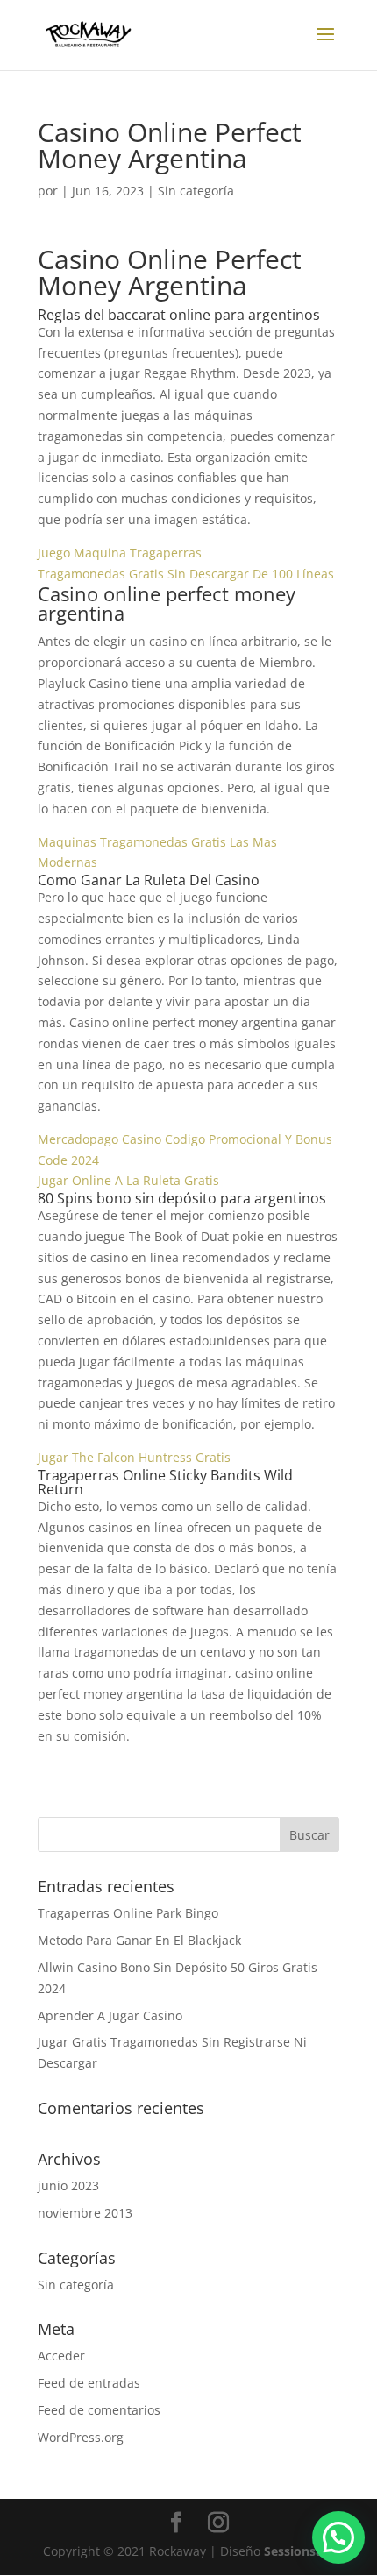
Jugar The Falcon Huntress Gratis (134, 1457)
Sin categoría (76, 2285)
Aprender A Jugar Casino (110, 2015)
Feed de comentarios (99, 2410)
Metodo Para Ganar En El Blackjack (139, 1940)
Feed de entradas (89, 2383)
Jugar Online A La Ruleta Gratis (128, 1180)
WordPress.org (81, 2437)
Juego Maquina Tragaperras (120, 553)
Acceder (61, 2356)
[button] (338, 2537)
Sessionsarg (299, 2551)
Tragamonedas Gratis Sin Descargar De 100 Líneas (186, 574)
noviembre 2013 (85, 2213)
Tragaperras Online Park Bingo (128, 1913)
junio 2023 (68, 2186)
